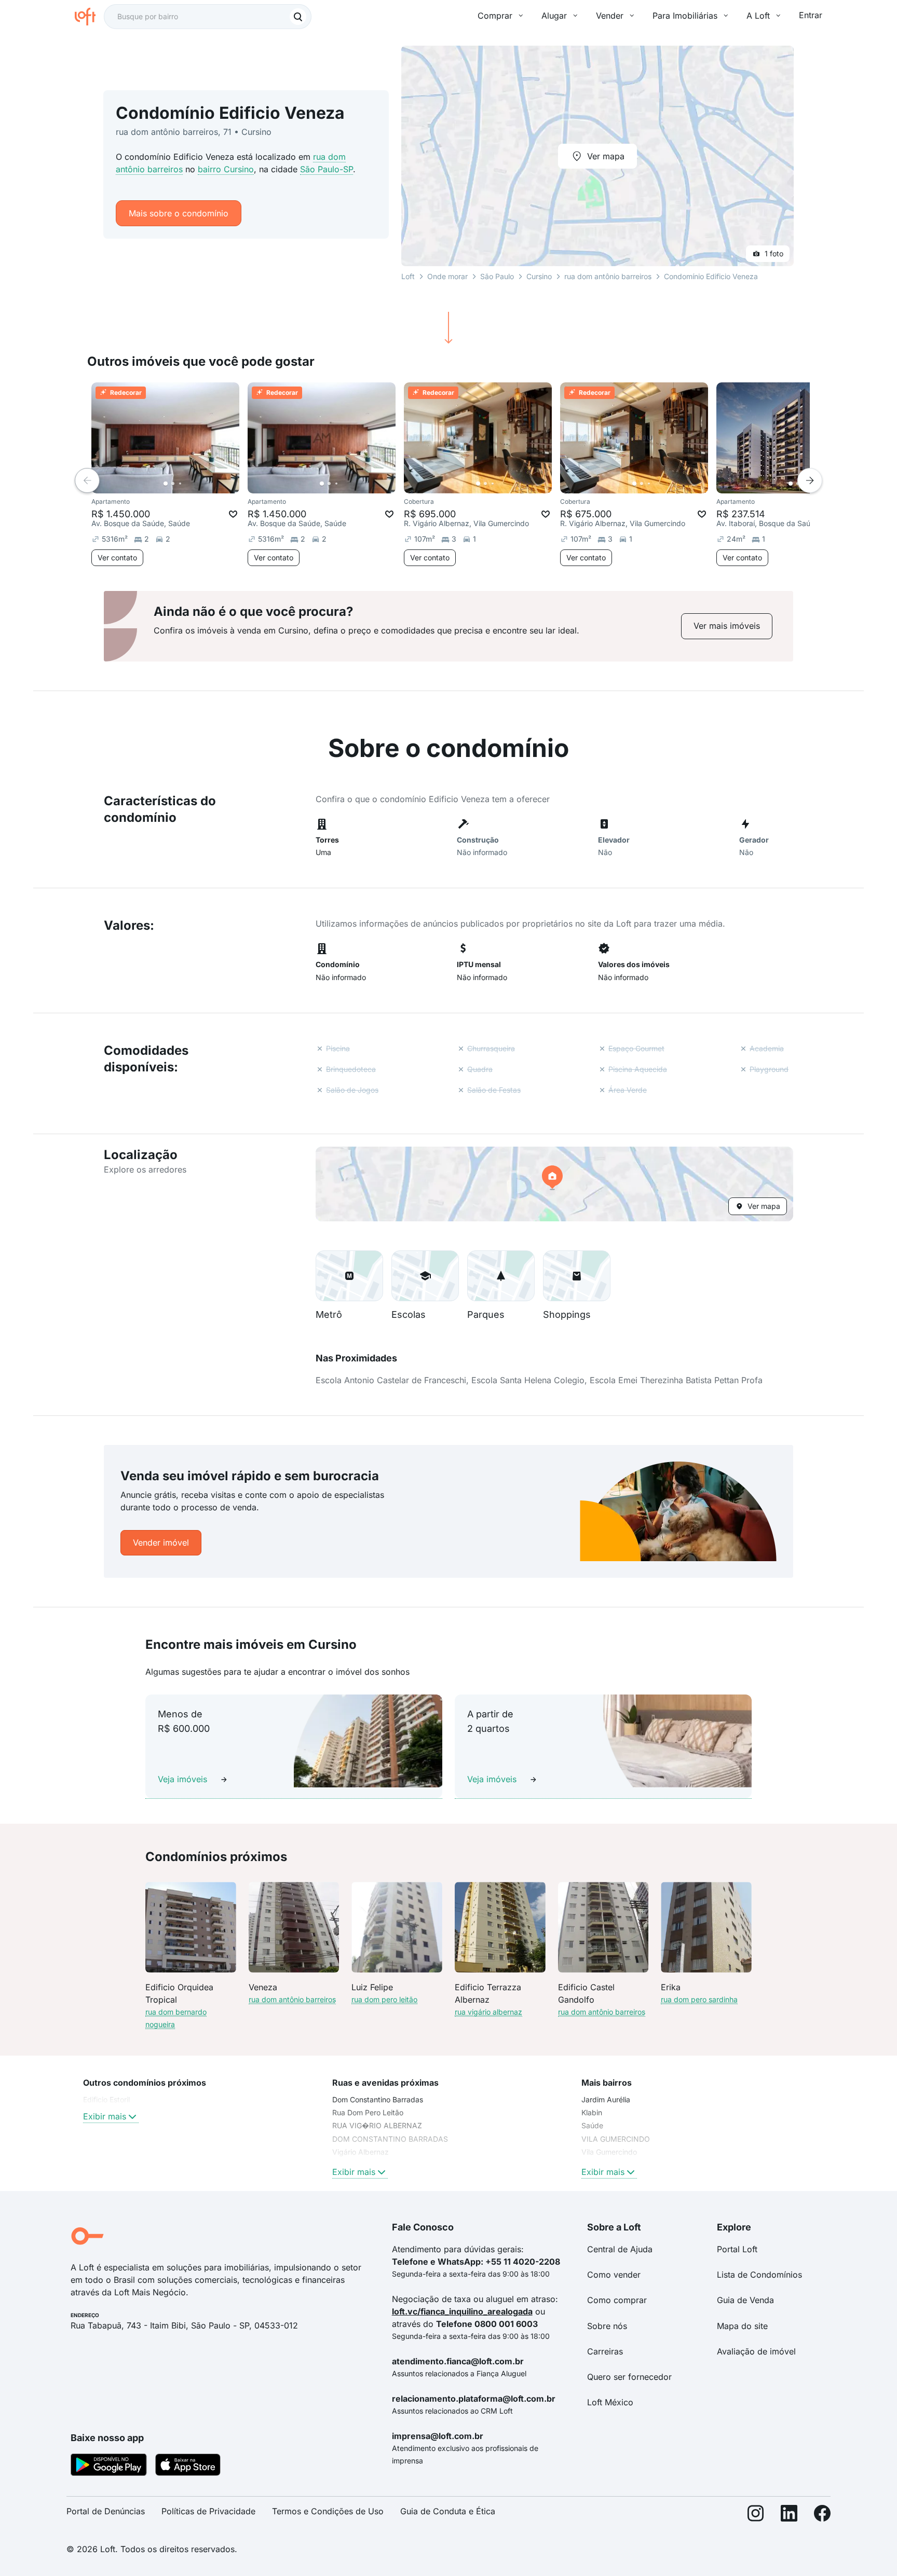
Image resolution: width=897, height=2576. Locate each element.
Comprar (495, 16)
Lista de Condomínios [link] (759, 2275)
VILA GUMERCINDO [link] (616, 2139)
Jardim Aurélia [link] (606, 2099)
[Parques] (501, 1276)
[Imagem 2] (173, 484)
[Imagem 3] (180, 484)
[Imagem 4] (187, 484)
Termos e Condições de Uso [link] (328, 2511)
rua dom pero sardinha (699, 1999)
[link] (727, 626)
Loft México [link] (610, 2402)
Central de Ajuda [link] (620, 2249)
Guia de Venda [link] (745, 2300)
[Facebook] (822, 2516)
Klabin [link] (592, 2112)
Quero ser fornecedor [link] (629, 2377)
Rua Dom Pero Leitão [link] (368, 2112)
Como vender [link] (614, 2275)
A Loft (758, 16)
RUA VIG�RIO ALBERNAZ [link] (377, 2125)
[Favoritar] (233, 514)
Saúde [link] (592, 2125)
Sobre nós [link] (607, 2326)
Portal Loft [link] (737, 2249)
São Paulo (497, 276)
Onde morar (447, 276)
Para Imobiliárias (685, 16)
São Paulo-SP (327, 169)
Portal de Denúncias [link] (106, 2511)
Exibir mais (105, 2116)
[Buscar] (298, 17)
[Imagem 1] (166, 484)
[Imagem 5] (195, 484)
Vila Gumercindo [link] (609, 2152)
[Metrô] (349, 1276)
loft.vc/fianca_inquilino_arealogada (462, 2311)
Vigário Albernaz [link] (361, 2152)
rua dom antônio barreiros (608, 276)
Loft (408, 276)
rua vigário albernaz (488, 2012)
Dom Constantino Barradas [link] (378, 2099)
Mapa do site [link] (742, 2326)
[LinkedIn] (789, 2516)
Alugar (554, 16)
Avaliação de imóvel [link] (756, 2351)
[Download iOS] (188, 2467)
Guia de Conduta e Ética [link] (448, 2511)
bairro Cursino (226, 169)
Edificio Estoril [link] (106, 2099)
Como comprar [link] (617, 2300)
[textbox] (208, 17)
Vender (610, 16)
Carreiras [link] (605, 2351)
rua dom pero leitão (384, 1999)
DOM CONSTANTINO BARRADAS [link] (390, 2139)
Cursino (539, 276)
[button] (554, 1184)
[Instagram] (756, 2516)
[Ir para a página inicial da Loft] (89, 17)
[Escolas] (425, 1276)
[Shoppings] (577, 1276)
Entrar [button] (811, 15)
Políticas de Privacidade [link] (208, 2511)
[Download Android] (109, 2467)
